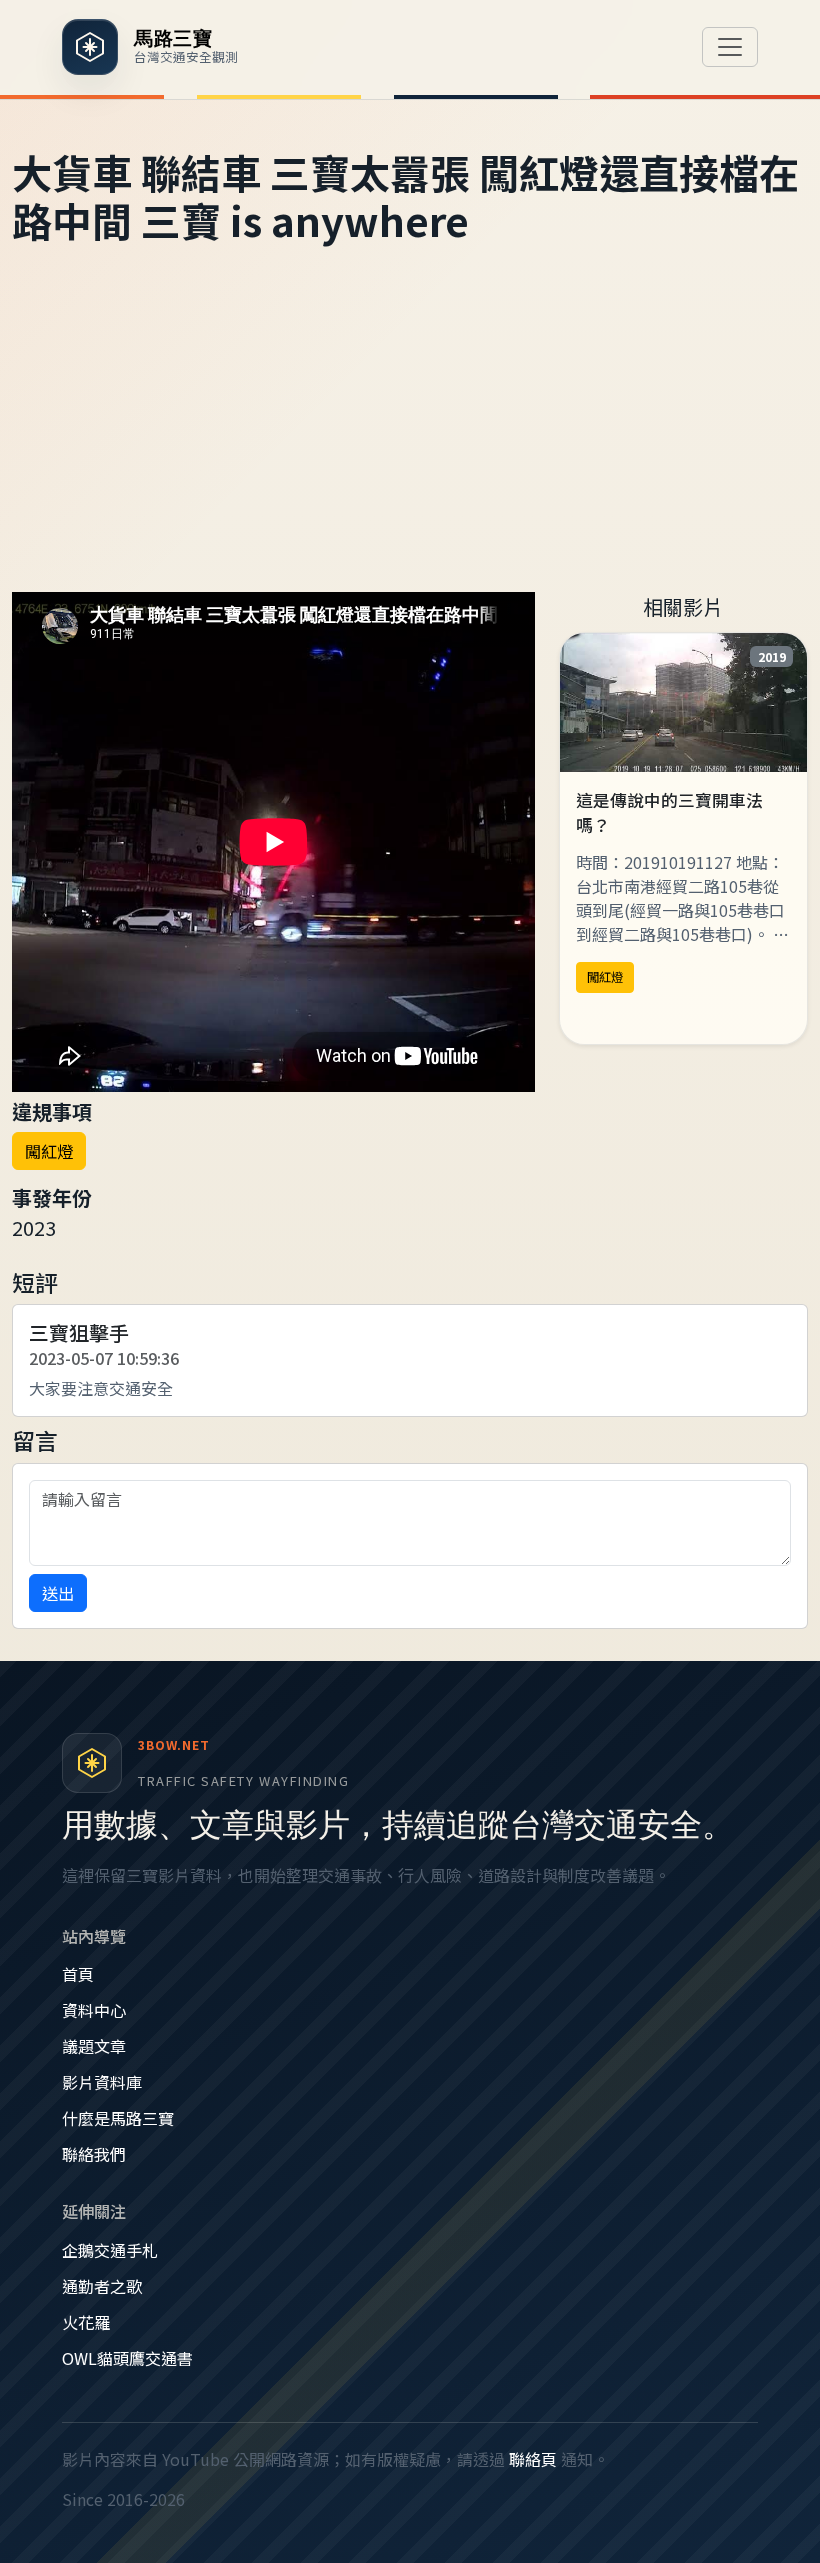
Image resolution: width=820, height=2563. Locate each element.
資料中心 (94, 2010)
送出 (58, 1593)
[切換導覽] (730, 47)
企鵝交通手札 (110, 2250)
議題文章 (94, 2046)
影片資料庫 (102, 2082)
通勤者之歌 (102, 2286)
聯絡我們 (94, 2154)
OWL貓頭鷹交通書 (127, 2358)
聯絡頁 (533, 2459)
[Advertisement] (410, 442)
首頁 (78, 1974)
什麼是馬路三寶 (118, 2118)
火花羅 (86, 2322)
